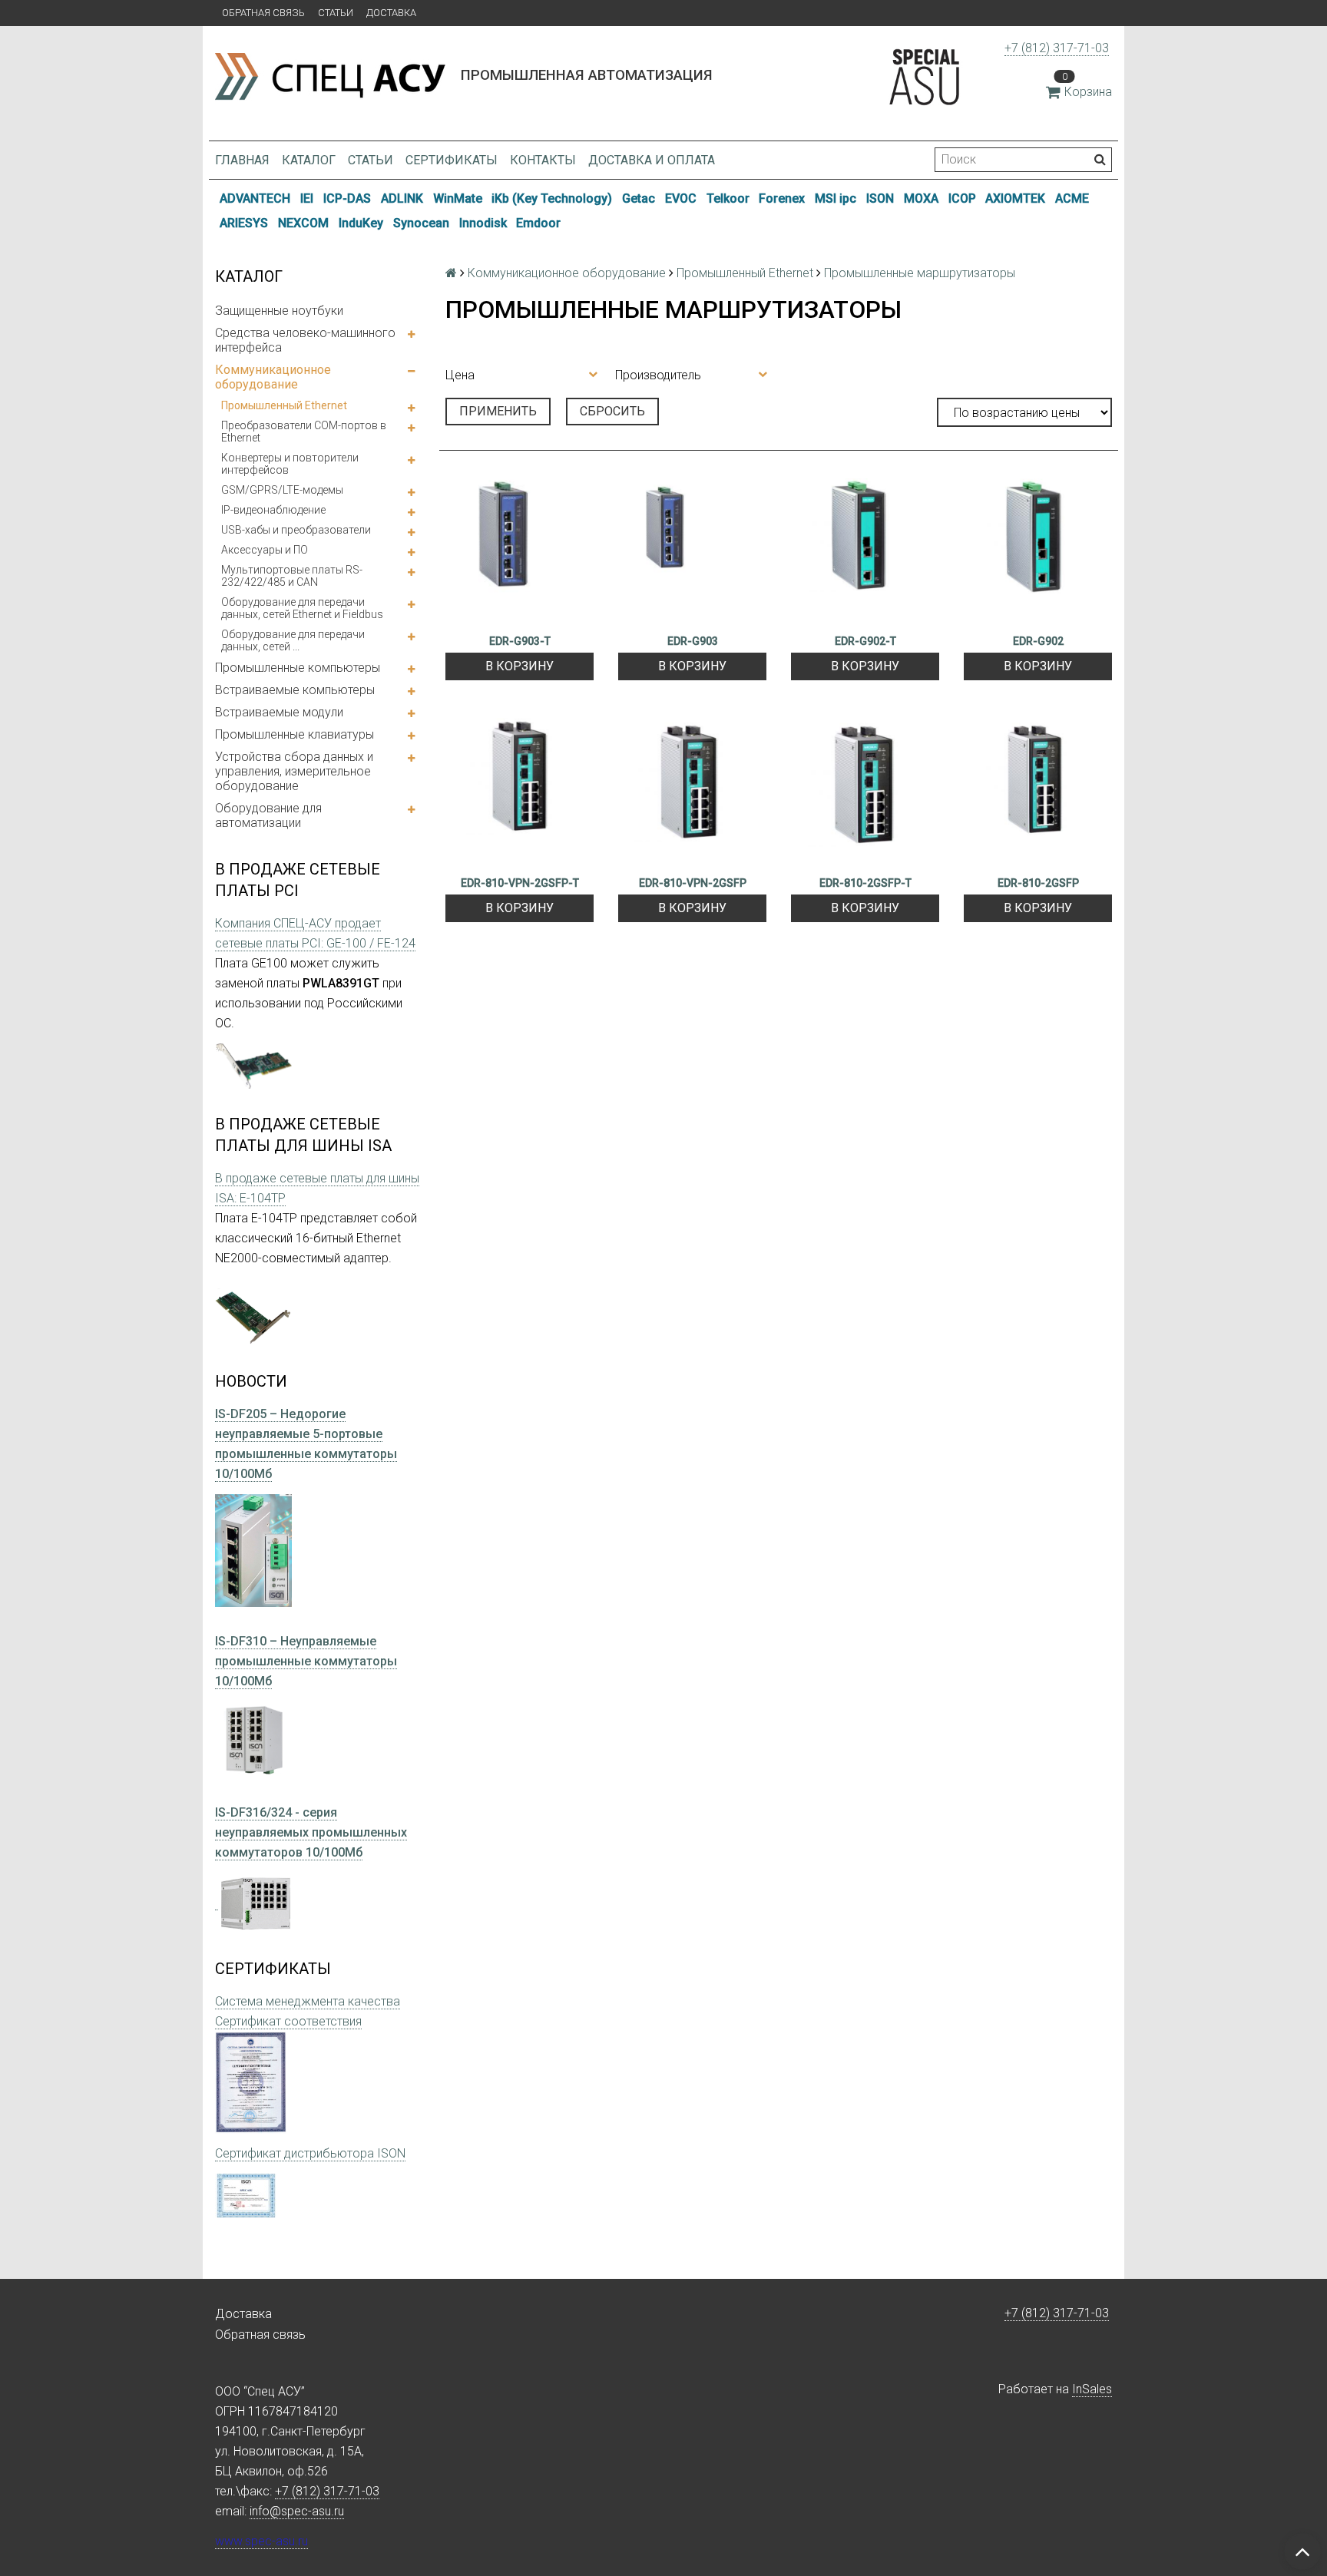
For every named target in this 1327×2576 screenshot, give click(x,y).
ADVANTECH (255, 198)
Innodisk (483, 223)
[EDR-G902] (1038, 549)
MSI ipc (836, 198)
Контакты (543, 160)
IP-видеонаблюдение (273, 510)
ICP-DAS (347, 198)
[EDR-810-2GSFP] (1038, 791)
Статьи (336, 13)
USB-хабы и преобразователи (296, 530)
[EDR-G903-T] (520, 549)
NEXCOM (303, 223)
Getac (639, 198)
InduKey (361, 223)
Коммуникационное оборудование (273, 377)
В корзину (520, 666)
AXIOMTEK (1015, 198)
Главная (242, 160)
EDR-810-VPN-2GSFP (693, 883)
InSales (1092, 2389)
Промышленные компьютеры (298, 668)
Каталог (309, 160)
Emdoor (538, 223)
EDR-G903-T (520, 641)
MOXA (921, 198)
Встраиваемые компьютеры (295, 690)
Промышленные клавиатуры (295, 734)
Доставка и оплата (652, 160)
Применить (498, 411)
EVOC (681, 198)
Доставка (391, 13)
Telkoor (728, 198)
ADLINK (402, 198)
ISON (880, 198)
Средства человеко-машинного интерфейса (305, 340)
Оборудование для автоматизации (268, 815)
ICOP (962, 198)
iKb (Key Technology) (552, 198)
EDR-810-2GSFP (1038, 883)
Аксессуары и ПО (265, 550)
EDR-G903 (693, 641)
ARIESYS (244, 223)
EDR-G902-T (865, 641)
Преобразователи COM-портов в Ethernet (304, 432)
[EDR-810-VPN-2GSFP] (692, 791)
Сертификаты (452, 160)
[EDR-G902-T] (865, 549)
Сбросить (612, 411)
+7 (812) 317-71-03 (1057, 48)
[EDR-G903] (692, 549)
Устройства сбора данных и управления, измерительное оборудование (294, 771)
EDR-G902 (1038, 641)
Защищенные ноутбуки (279, 311)
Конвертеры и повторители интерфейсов (290, 464)
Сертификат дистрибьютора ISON (310, 2153)
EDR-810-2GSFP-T (865, 883)
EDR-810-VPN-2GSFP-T (520, 883)
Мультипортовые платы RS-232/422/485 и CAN (292, 576)
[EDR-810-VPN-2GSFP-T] (520, 791)
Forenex (782, 198)
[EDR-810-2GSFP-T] (865, 791)
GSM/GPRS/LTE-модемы (282, 490)
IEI (307, 198)
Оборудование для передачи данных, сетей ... (293, 640)
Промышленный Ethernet (284, 405)
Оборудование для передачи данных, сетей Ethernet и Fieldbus (302, 608)
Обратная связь (263, 13)
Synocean (421, 223)
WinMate (458, 198)
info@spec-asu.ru (297, 2511)
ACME (1072, 198)
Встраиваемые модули (279, 712)
